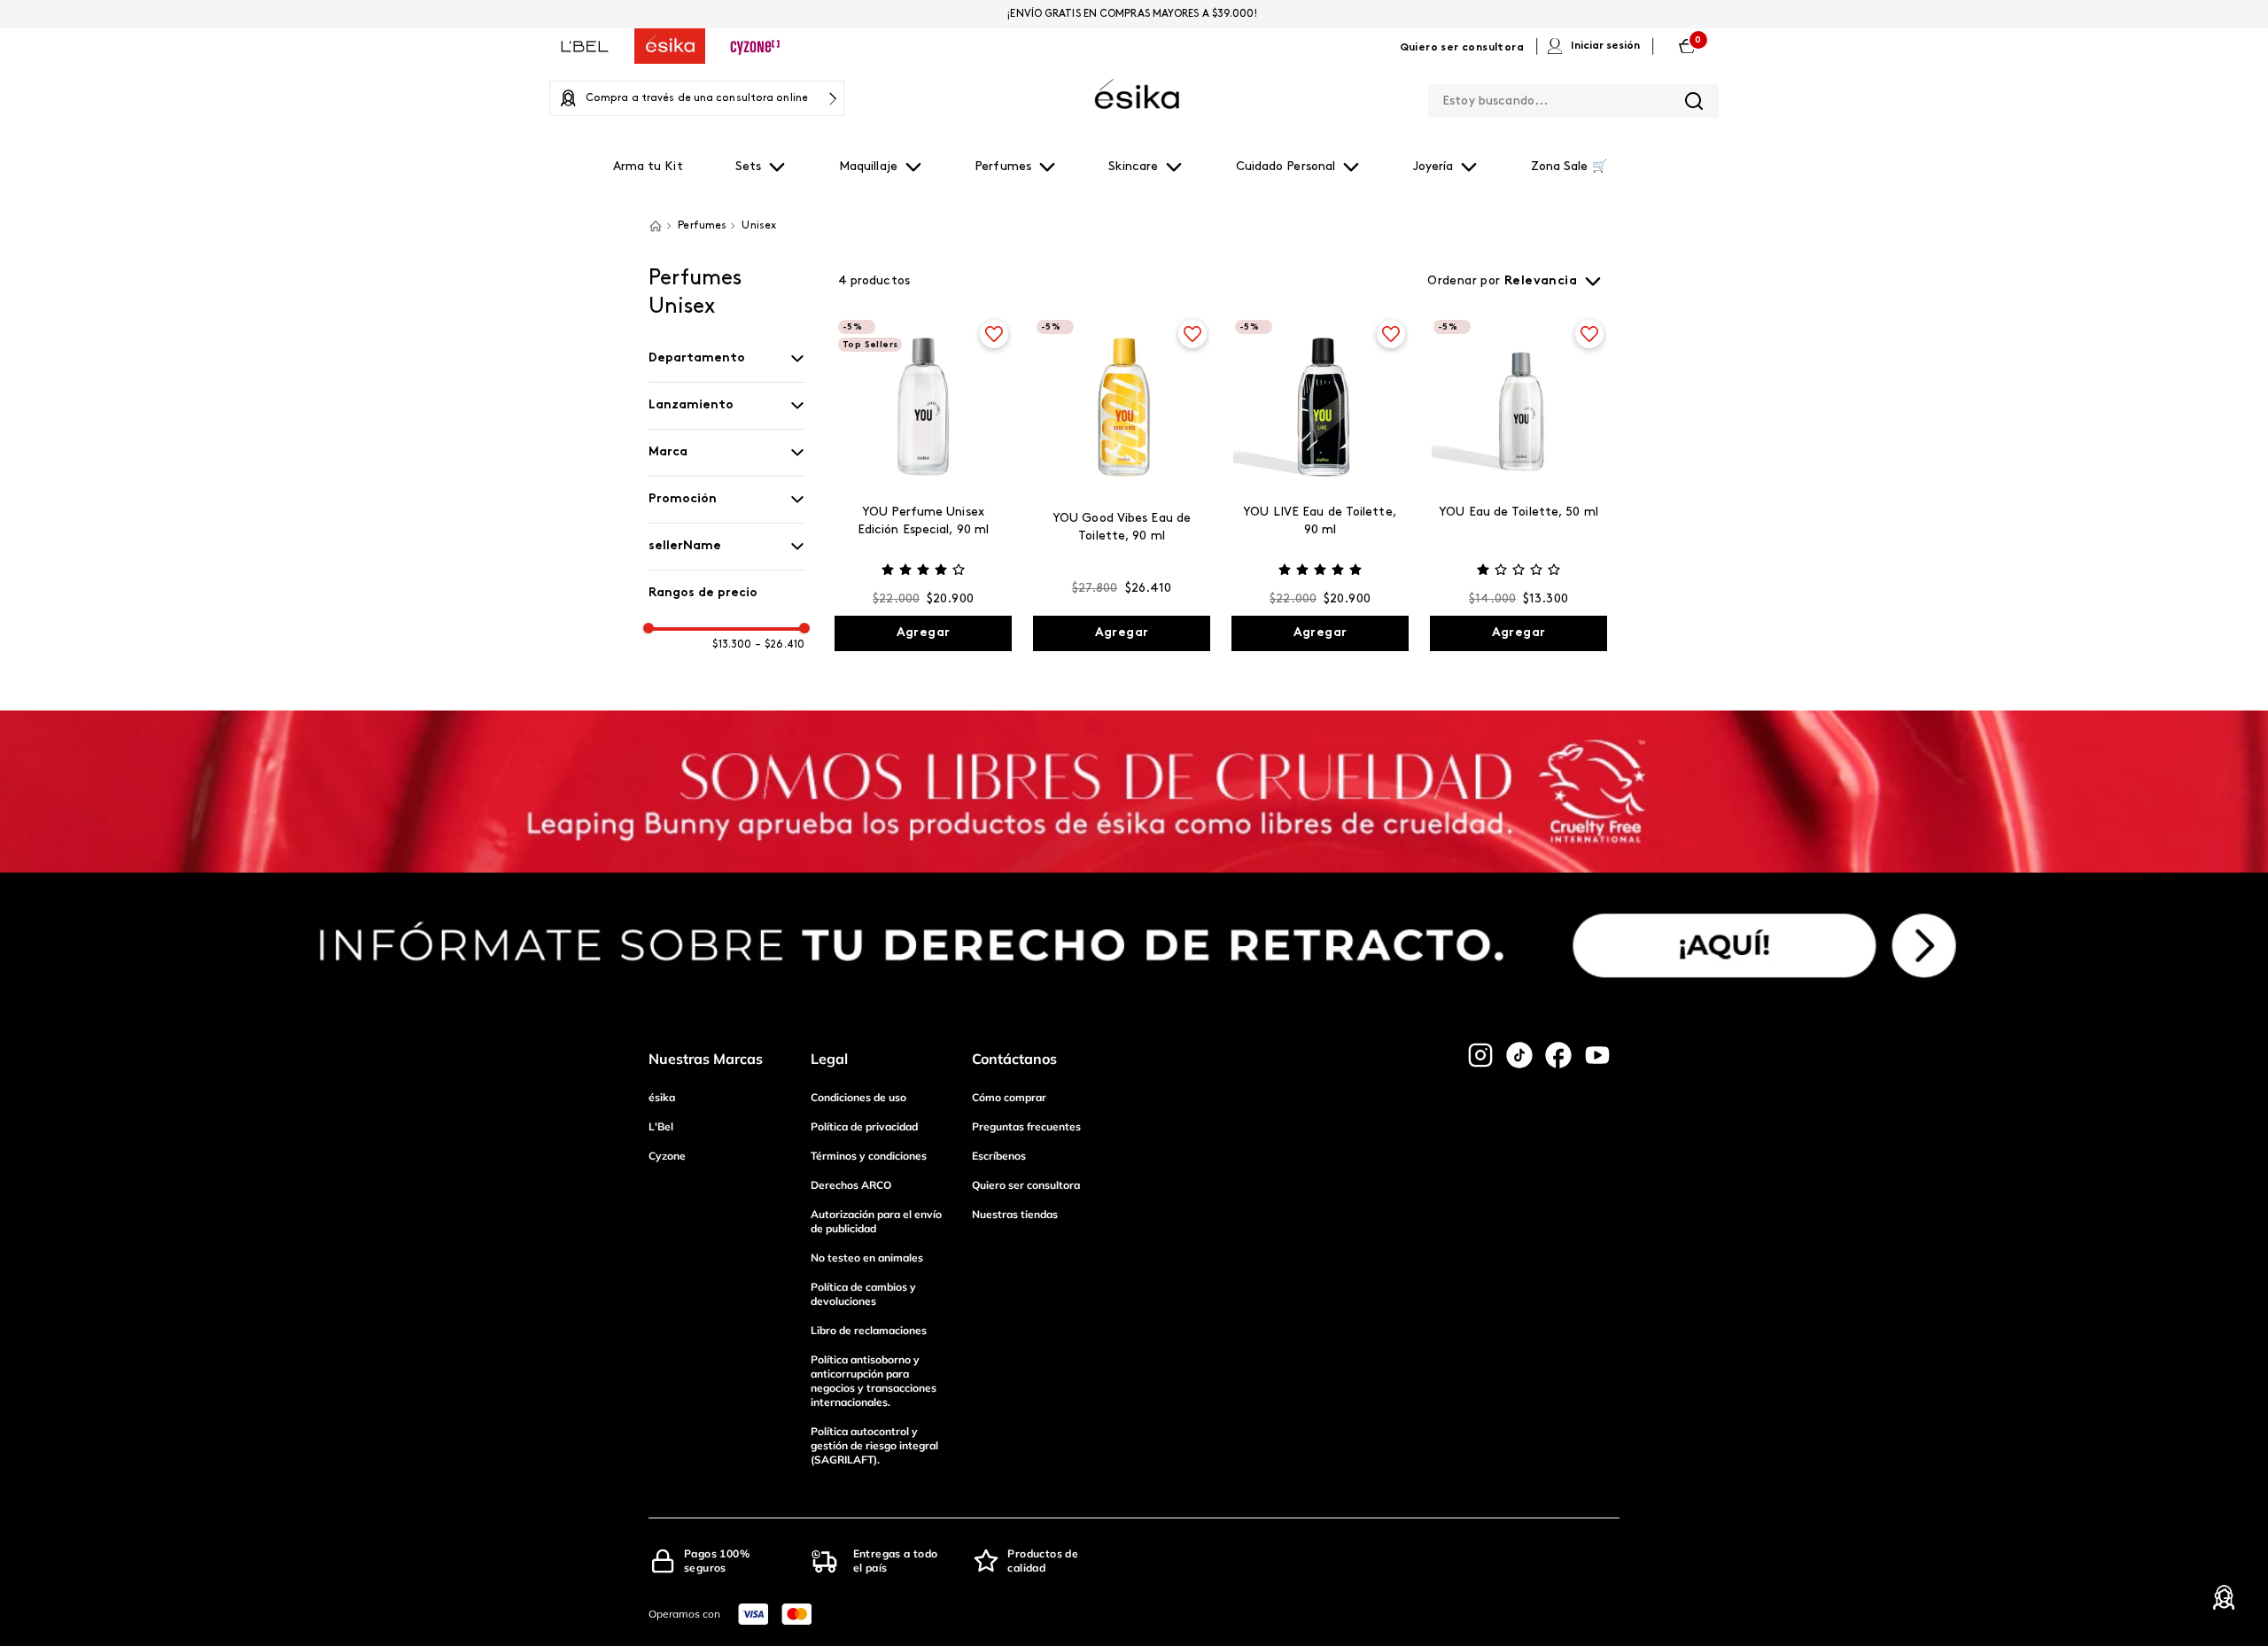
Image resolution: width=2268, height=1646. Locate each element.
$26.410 (780, 645)
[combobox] (1573, 97)
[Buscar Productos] (1694, 101)
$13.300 (732, 645)
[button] (726, 359)
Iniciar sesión (1605, 46)
